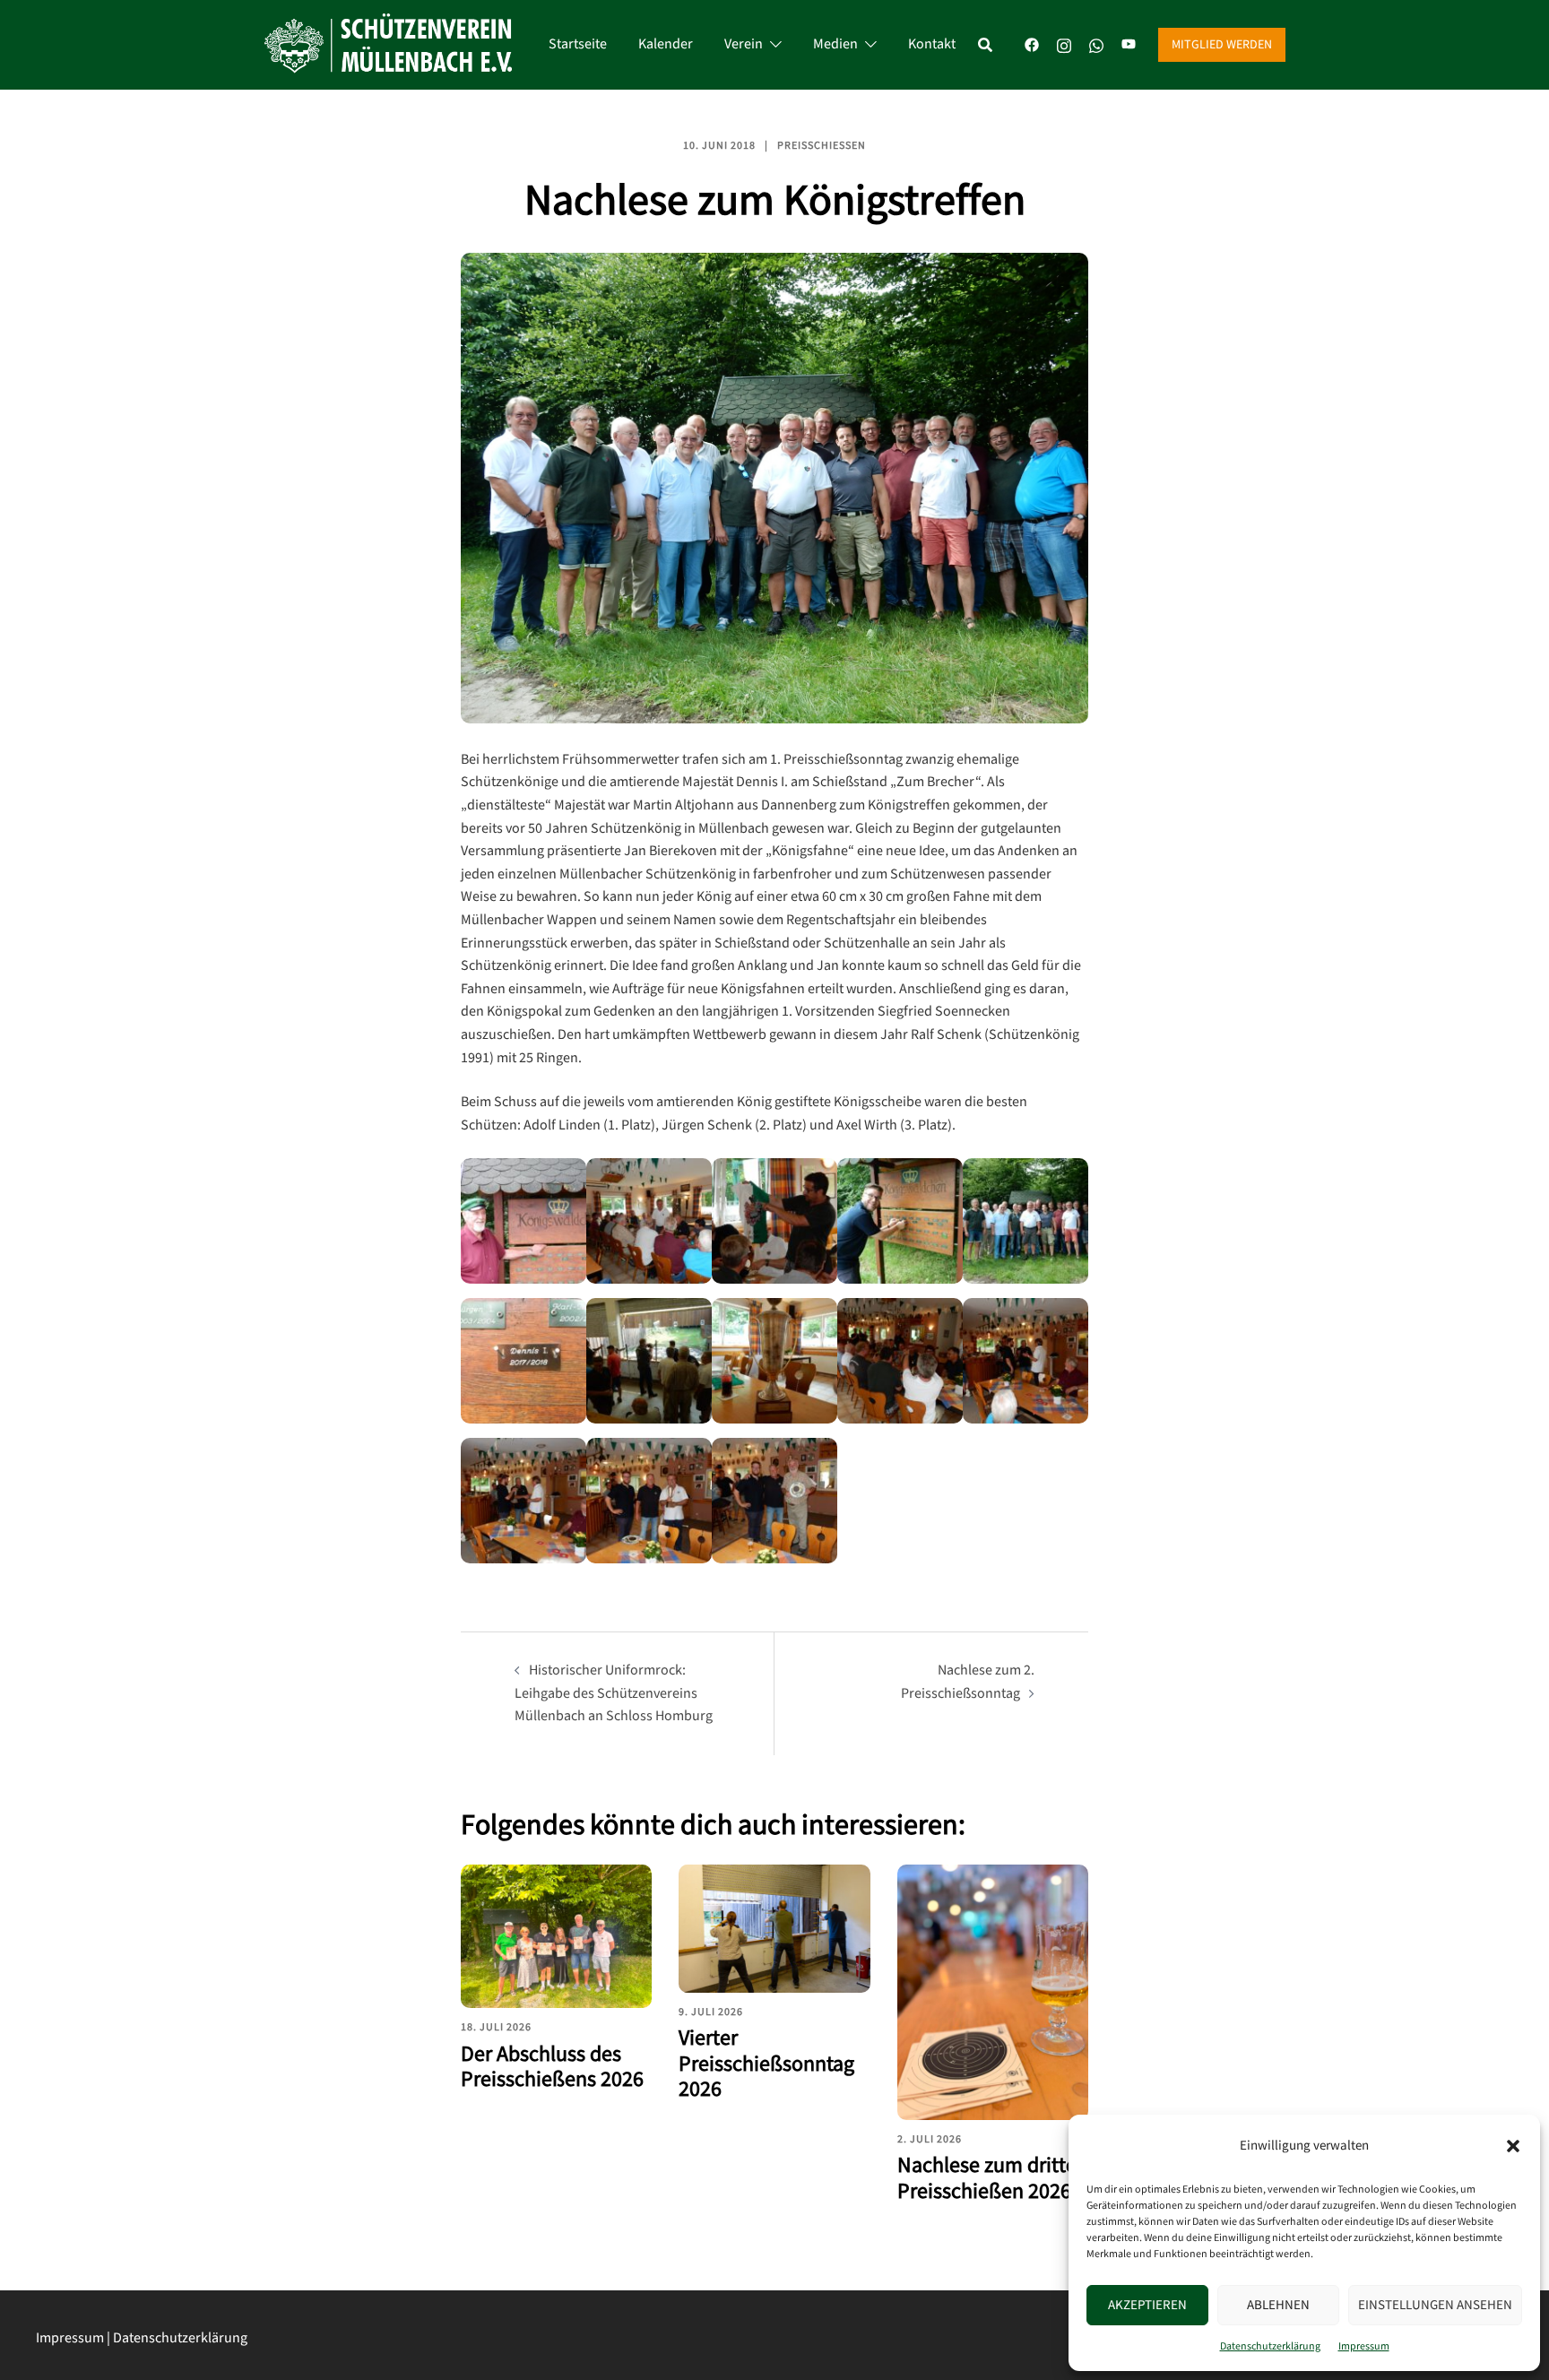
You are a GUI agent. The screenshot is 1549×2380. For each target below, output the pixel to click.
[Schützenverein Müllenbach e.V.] (388, 44)
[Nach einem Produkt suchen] (994, 45)
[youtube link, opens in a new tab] (1129, 44)
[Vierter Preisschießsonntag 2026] (774, 1928)
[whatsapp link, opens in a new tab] (1096, 44)
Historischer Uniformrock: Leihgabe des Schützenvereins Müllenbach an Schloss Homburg (614, 1693)
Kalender (666, 44)
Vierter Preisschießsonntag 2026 (766, 2064)
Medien (835, 44)
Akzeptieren (1147, 2305)
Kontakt (932, 44)
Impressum (1364, 2346)
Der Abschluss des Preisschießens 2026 (552, 2067)
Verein (744, 44)
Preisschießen (822, 146)
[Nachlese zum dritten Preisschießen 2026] (993, 1992)
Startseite (578, 44)
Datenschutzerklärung (1270, 2346)
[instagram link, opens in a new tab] (1064, 44)
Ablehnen (1278, 2305)
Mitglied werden (1222, 45)
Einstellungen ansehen (1435, 2305)
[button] (1513, 2146)
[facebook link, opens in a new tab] (1032, 44)
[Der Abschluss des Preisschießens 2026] (556, 1936)
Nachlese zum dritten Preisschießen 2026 (993, 2178)
